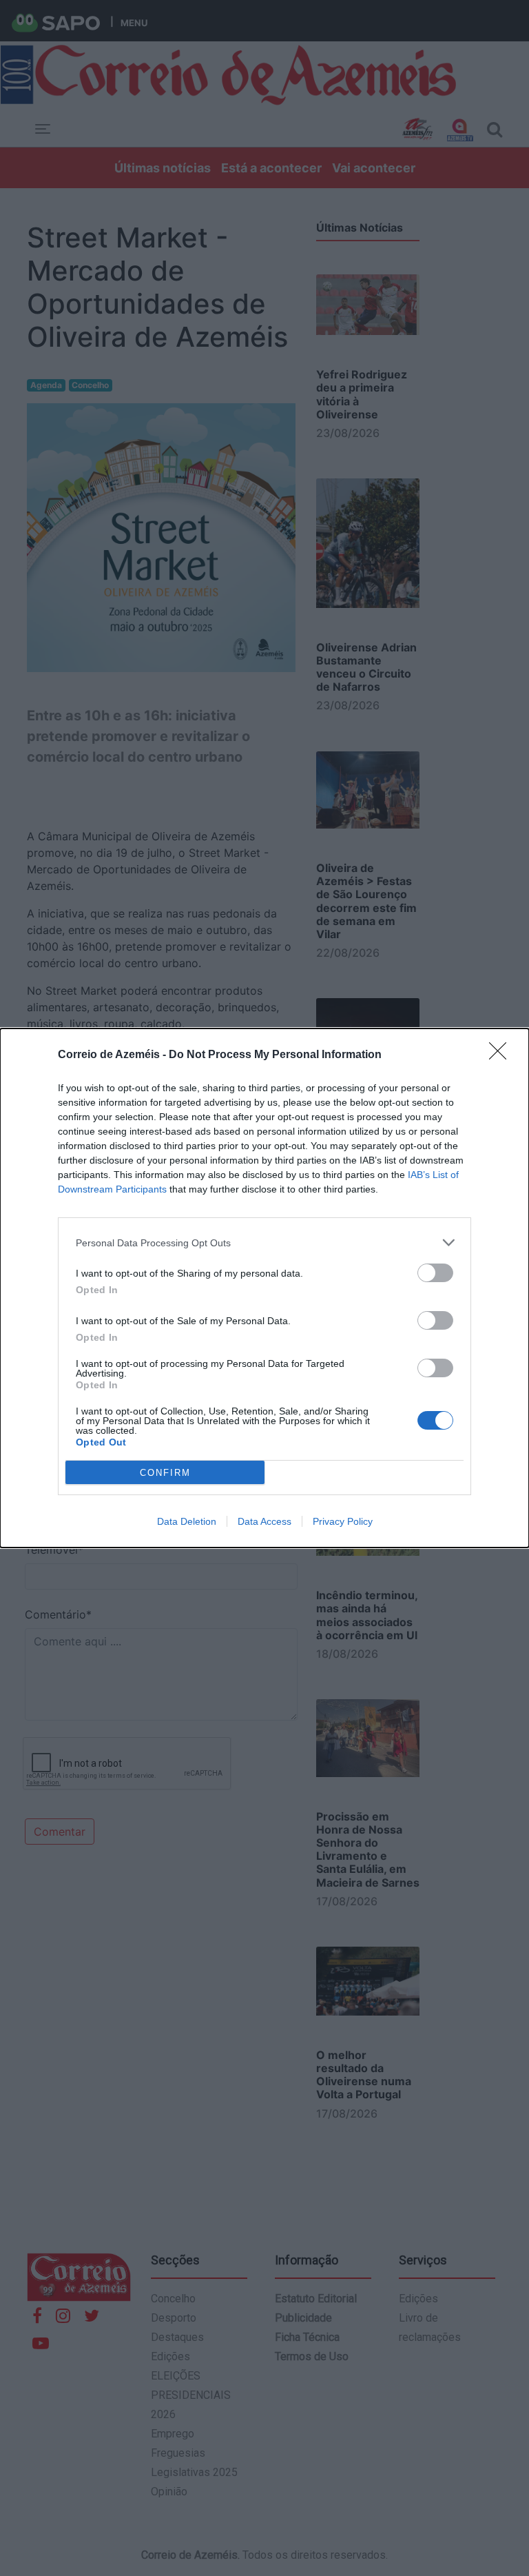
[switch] (435, 1273)
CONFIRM (165, 1473)
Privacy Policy (343, 1521)
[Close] (502, 1055)
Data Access (264, 1521)
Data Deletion (187, 1521)
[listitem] (264, 1243)
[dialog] (264, 1288)
